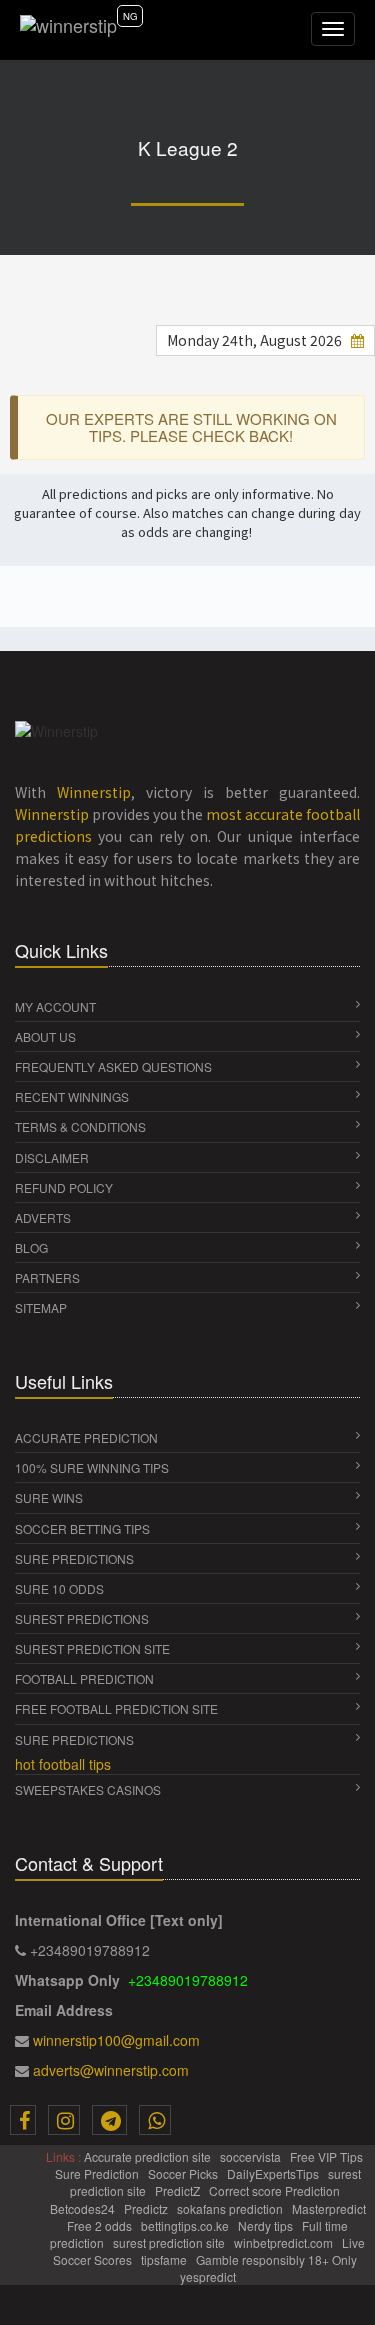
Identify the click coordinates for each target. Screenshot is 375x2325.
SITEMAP (41, 1307)
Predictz (147, 2208)
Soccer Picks (184, 2173)
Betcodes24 (84, 2208)
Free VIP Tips (328, 2156)
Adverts (43, 1217)
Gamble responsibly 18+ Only (278, 2259)
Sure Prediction (98, 2173)
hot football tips (63, 1764)
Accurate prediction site (149, 2156)
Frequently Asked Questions (113, 1066)
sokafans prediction (231, 2208)
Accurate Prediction (86, 1437)
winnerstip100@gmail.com (116, 2040)
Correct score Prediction (276, 2190)
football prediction (84, 1678)
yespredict (208, 2276)
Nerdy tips (267, 2225)
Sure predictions (74, 1739)
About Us (45, 1036)
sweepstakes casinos (88, 1789)
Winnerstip (94, 792)
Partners (47, 1277)
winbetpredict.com (285, 2242)
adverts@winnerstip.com (111, 2070)
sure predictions (74, 1558)
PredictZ (179, 2190)
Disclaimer (52, 1157)
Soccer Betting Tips (82, 1528)
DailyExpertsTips (274, 2173)
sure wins (49, 1497)
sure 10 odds (59, 1588)
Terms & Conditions (80, 1126)
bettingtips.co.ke (186, 2225)
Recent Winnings (72, 1096)
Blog (31, 1247)
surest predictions (82, 1618)
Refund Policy (64, 1187)
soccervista (252, 2156)
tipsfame (165, 2259)
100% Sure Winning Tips (92, 1467)
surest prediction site (92, 1648)
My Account (55, 1006)
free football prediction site (116, 1708)
